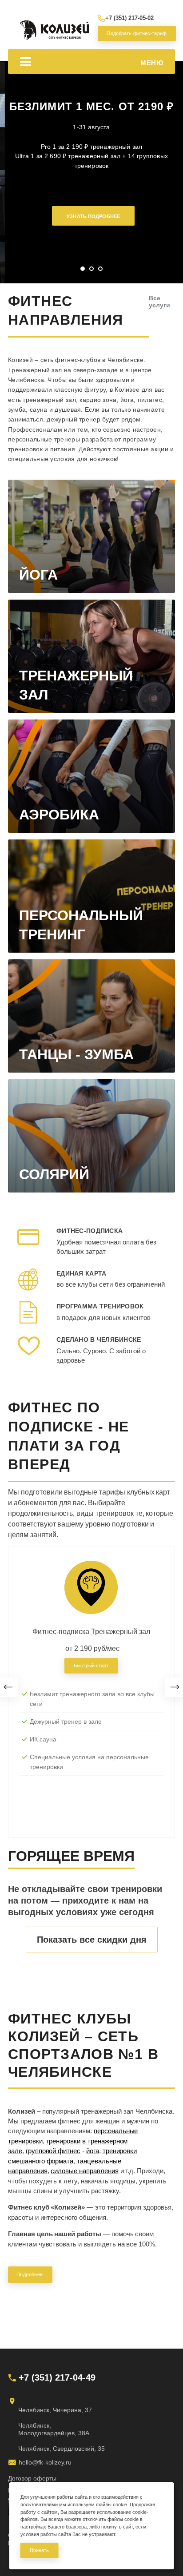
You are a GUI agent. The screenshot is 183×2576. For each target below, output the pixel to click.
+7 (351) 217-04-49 (57, 2377)
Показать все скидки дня (92, 1940)
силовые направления (84, 2171)
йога (93, 2151)
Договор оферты (32, 2478)
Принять (40, 2550)
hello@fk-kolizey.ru (45, 2462)
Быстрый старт (91, 1666)
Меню (152, 63)
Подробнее (30, 2274)
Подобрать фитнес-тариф (135, 33)
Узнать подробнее (93, 216)
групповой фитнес (53, 2151)
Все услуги (159, 302)
